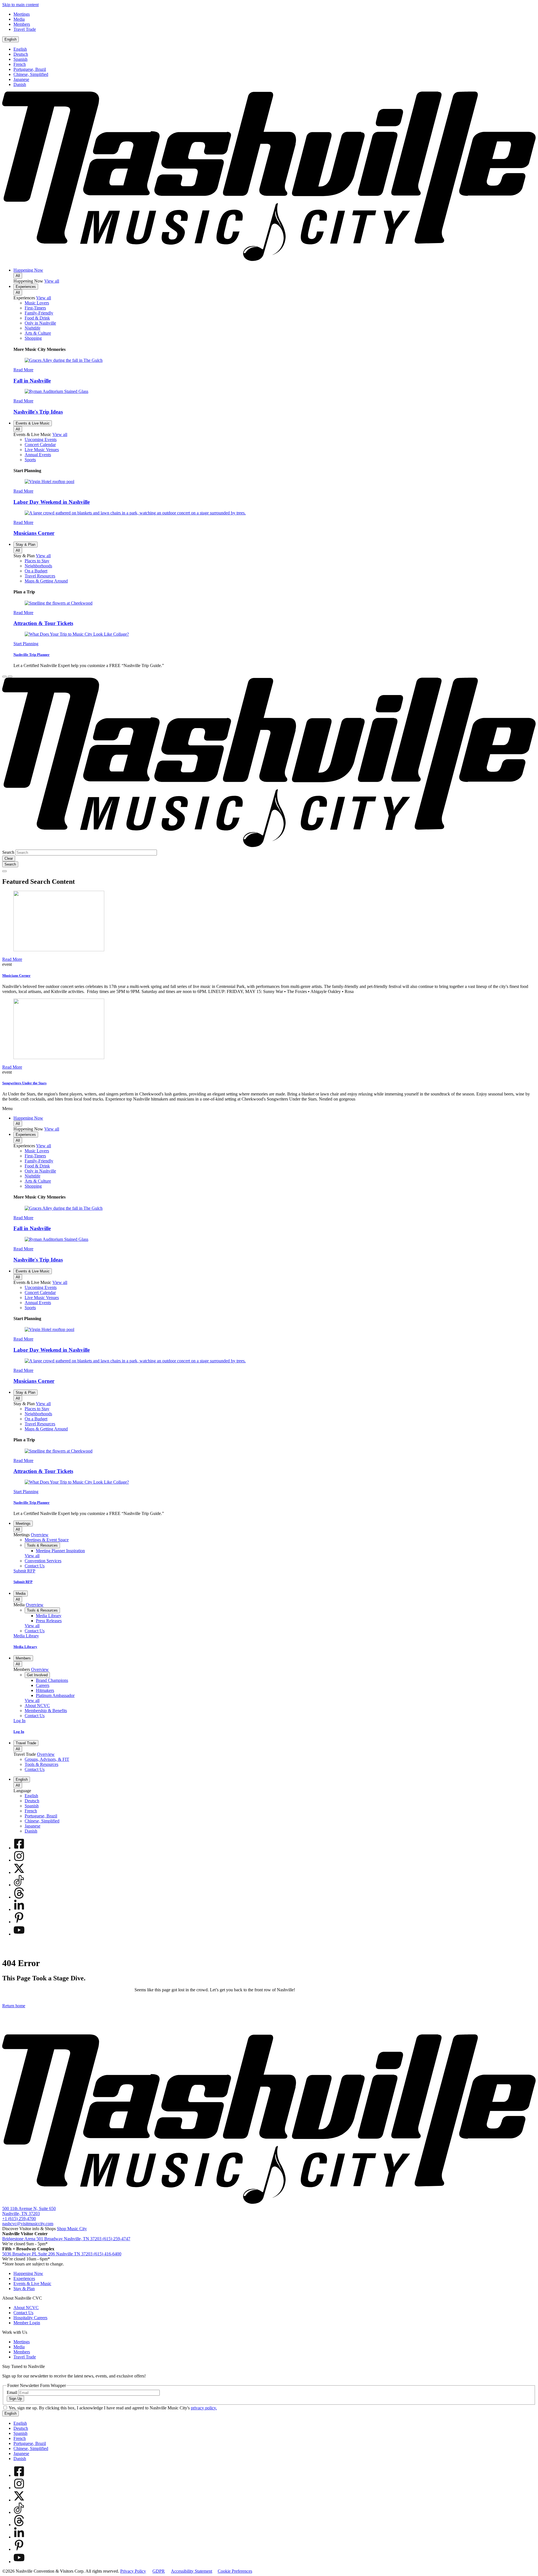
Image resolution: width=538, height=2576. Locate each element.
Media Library (25, 1647)
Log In (19, 1732)
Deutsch (21, 54)
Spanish (20, 59)
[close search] (4, 871)
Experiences (26, 287)
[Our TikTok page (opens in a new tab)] (19, 1885)
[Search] (4, 677)
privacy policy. (204, 2408)
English (11, 39)
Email (12, 2392)
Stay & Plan (25, 545)
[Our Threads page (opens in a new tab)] (19, 1897)
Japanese (21, 79)
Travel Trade (26, 1743)
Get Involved (37, 1675)
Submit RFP (23, 1582)
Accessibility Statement (192, 2571)
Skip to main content (20, 5)
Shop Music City (72, 2229)
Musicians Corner (34, 533)
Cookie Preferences (235, 2571)
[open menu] (10, 677)
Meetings (23, 1524)
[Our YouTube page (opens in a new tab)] (19, 1934)
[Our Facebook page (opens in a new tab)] (19, 1848)
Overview (40, 1535)
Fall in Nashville (32, 381)
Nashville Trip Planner (32, 655)
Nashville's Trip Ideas (38, 412)
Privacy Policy (133, 2571)
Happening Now (28, 270)
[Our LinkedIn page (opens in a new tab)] (19, 1909)
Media (21, 1594)
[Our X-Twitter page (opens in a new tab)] (19, 1872)
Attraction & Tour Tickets (43, 623)
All (18, 276)
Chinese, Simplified (31, 74)
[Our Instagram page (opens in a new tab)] (19, 1860)
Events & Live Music (33, 423)
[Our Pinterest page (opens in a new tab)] (19, 1922)
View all (52, 281)
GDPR (159, 2571)
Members (23, 1658)
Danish (20, 84)
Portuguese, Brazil (30, 69)
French (20, 64)
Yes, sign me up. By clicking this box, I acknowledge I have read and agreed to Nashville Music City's (113, 2408)
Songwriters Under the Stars (24, 1083)
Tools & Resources (42, 1545)
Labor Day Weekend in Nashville (52, 502)
